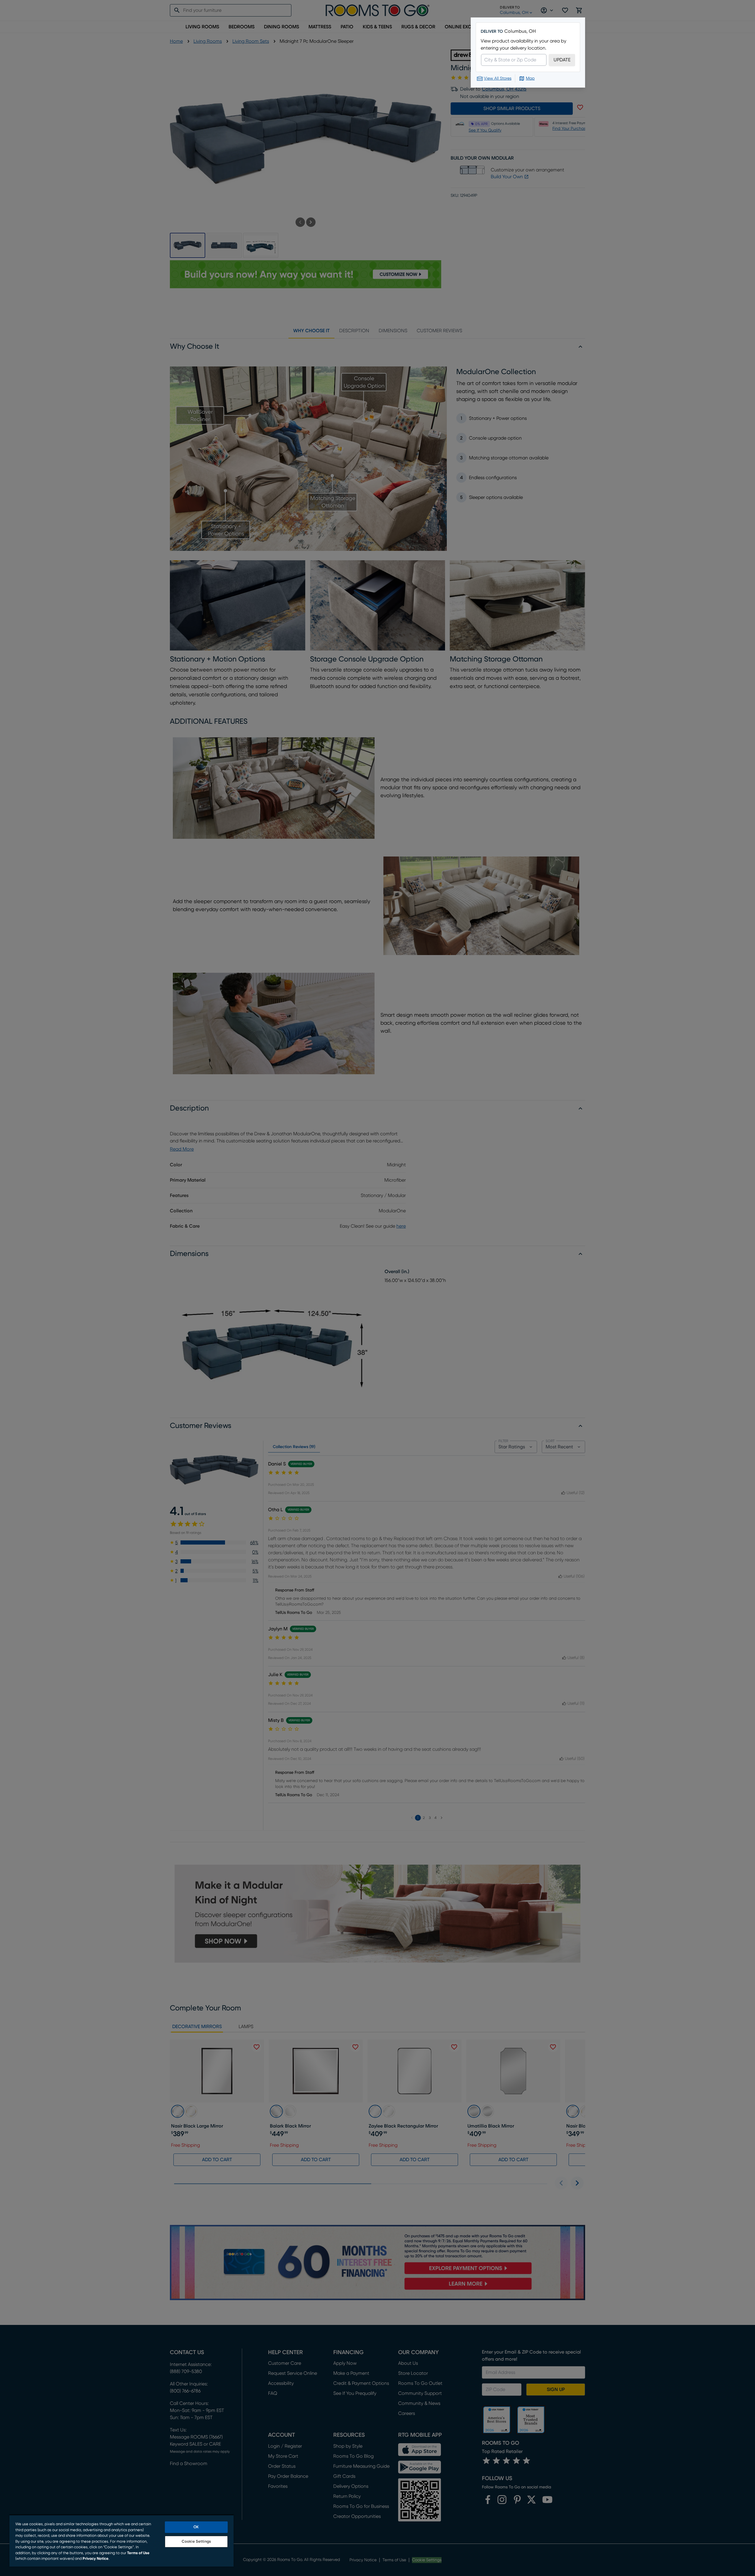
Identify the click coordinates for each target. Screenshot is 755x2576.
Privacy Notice (96, 2559)
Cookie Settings (196, 2542)
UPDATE (562, 60)
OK (196, 2527)
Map (530, 78)
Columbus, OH (520, 31)
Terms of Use (138, 2553)
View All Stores (498, 78)
